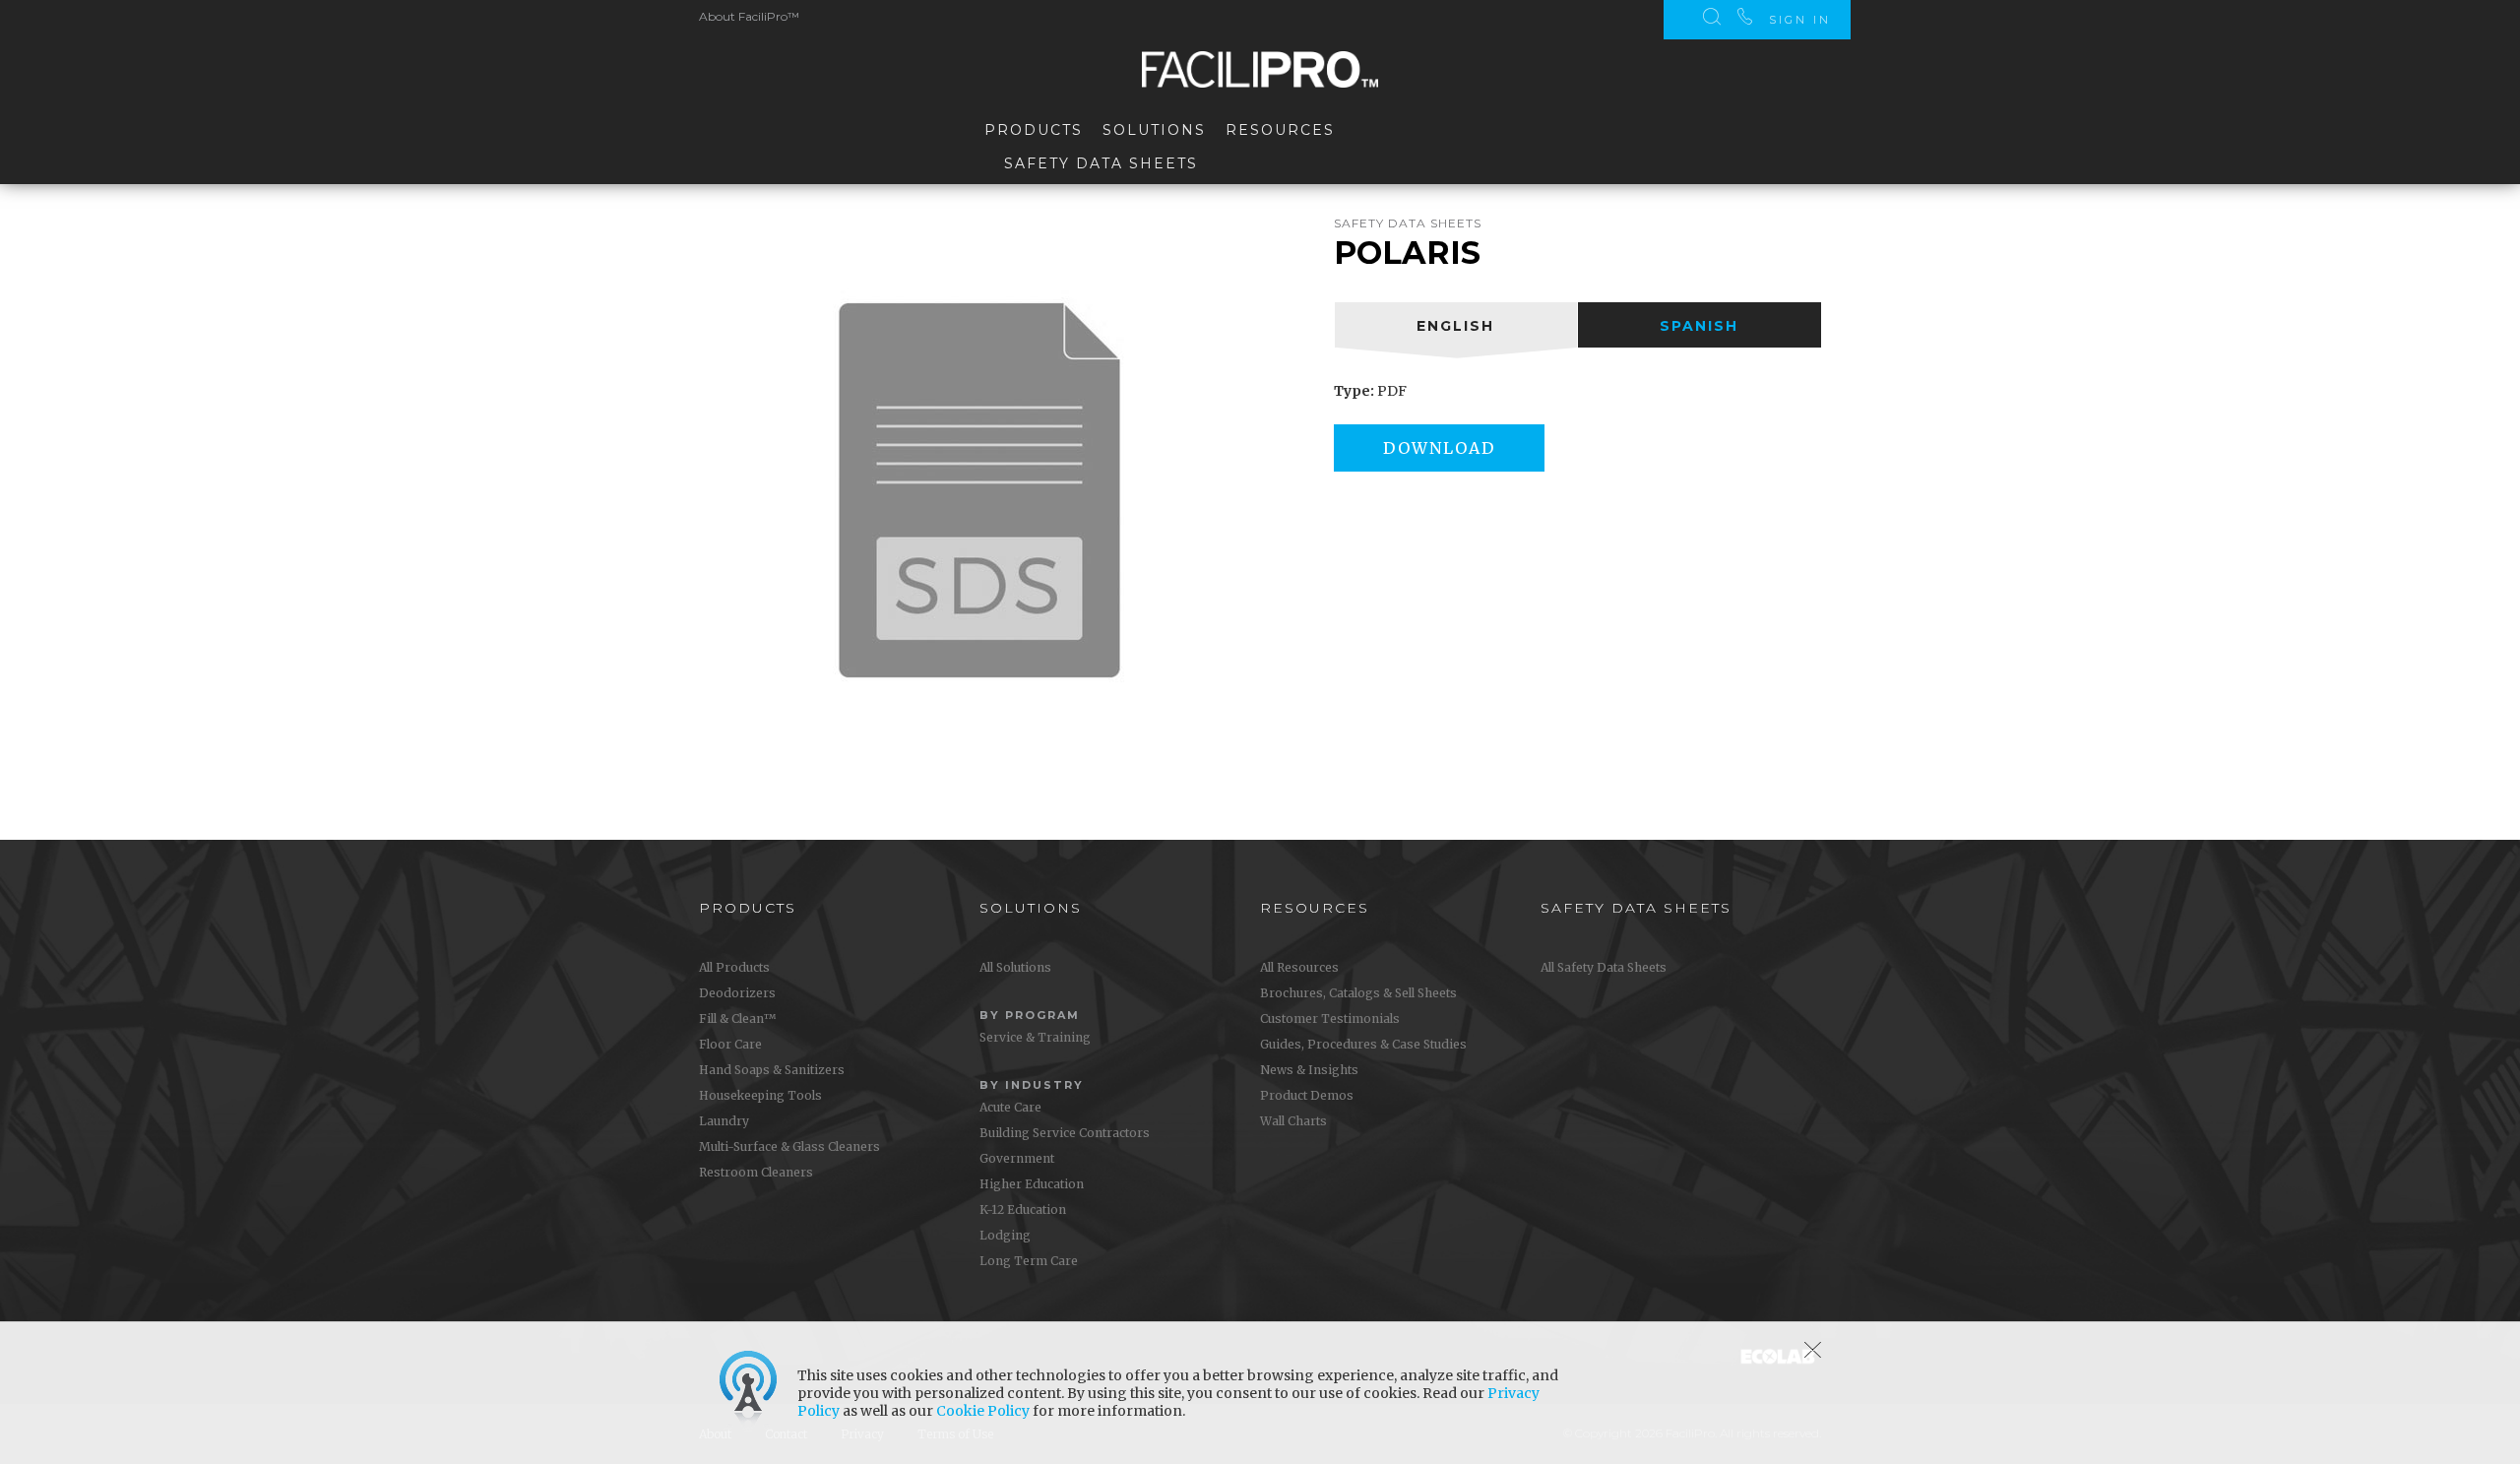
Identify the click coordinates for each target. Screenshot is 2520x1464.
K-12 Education (1023, 1209)
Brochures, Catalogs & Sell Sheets (1358, 993)
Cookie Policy (983, 1411)
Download (1439, 448)
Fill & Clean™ (737, 1018)
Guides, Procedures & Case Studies (1363, 1044)
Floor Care (730, 1044)
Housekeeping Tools (760, 1095)
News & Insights (1309, 1070)
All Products (734, 967)
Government (1017, 1158)
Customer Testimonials (1330, 1018)
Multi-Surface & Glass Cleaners (789, 1146)
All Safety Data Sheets (1604, 967)
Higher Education (1032, 1184)
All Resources (1299, 967)
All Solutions (1015, 967)
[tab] (1456, 325)
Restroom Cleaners (756, 1172)
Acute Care (1010, 1107)
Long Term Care (1029, 1261)
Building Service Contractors (1065, 1133)
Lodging (1005, 1235)
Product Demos (1307, 1095)
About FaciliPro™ (749, 16)
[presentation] (1456, 325)
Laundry (724, 1121)
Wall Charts (1293, 1121)
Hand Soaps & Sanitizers (772, 1070)
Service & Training (1035, 1037)
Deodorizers (737, 993)
